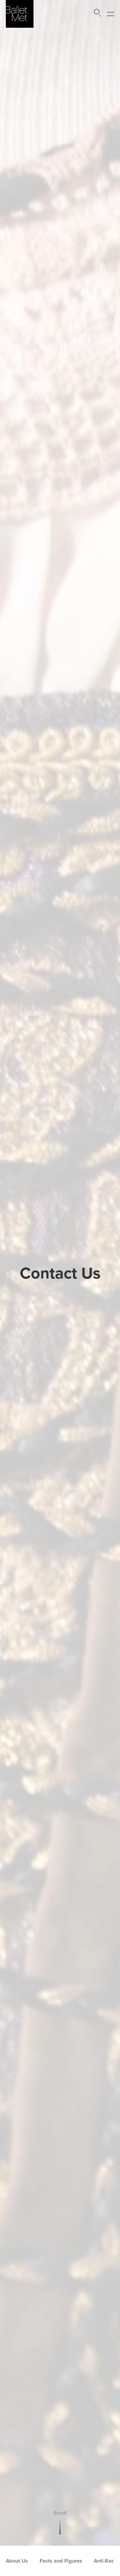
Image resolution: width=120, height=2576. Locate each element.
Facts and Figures (61, 2561)
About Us (17, 2561)
